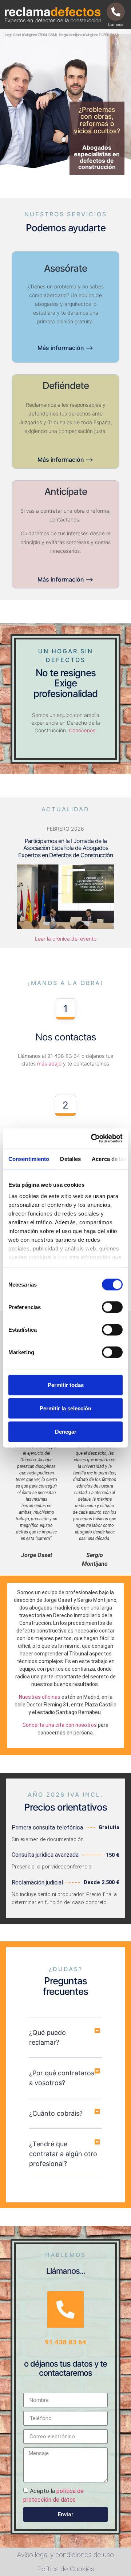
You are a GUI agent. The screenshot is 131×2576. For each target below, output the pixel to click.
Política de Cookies (66, 2569)
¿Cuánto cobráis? (56, 2113)
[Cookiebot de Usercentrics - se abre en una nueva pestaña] (92, 1139)
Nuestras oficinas (40, 1697)
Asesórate (65, 268)
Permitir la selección (65, 1408)
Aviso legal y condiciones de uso (65, 2555)
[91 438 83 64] (65, 2309)
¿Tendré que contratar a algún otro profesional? (63, 2154)
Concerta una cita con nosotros (60, 1725)
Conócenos (82, 730)
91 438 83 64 (65, 2342)
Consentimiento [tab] (29, 1159)
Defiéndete (66, 385)
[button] (65, 2038)
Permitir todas (66, 1385)
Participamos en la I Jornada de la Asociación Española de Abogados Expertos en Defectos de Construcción (65, 848)
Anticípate (66, 491)
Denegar (66, 1431)
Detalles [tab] (70, 1159)
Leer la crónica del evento (66, 939)
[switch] (112, 1307)
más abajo (49, 1064)
